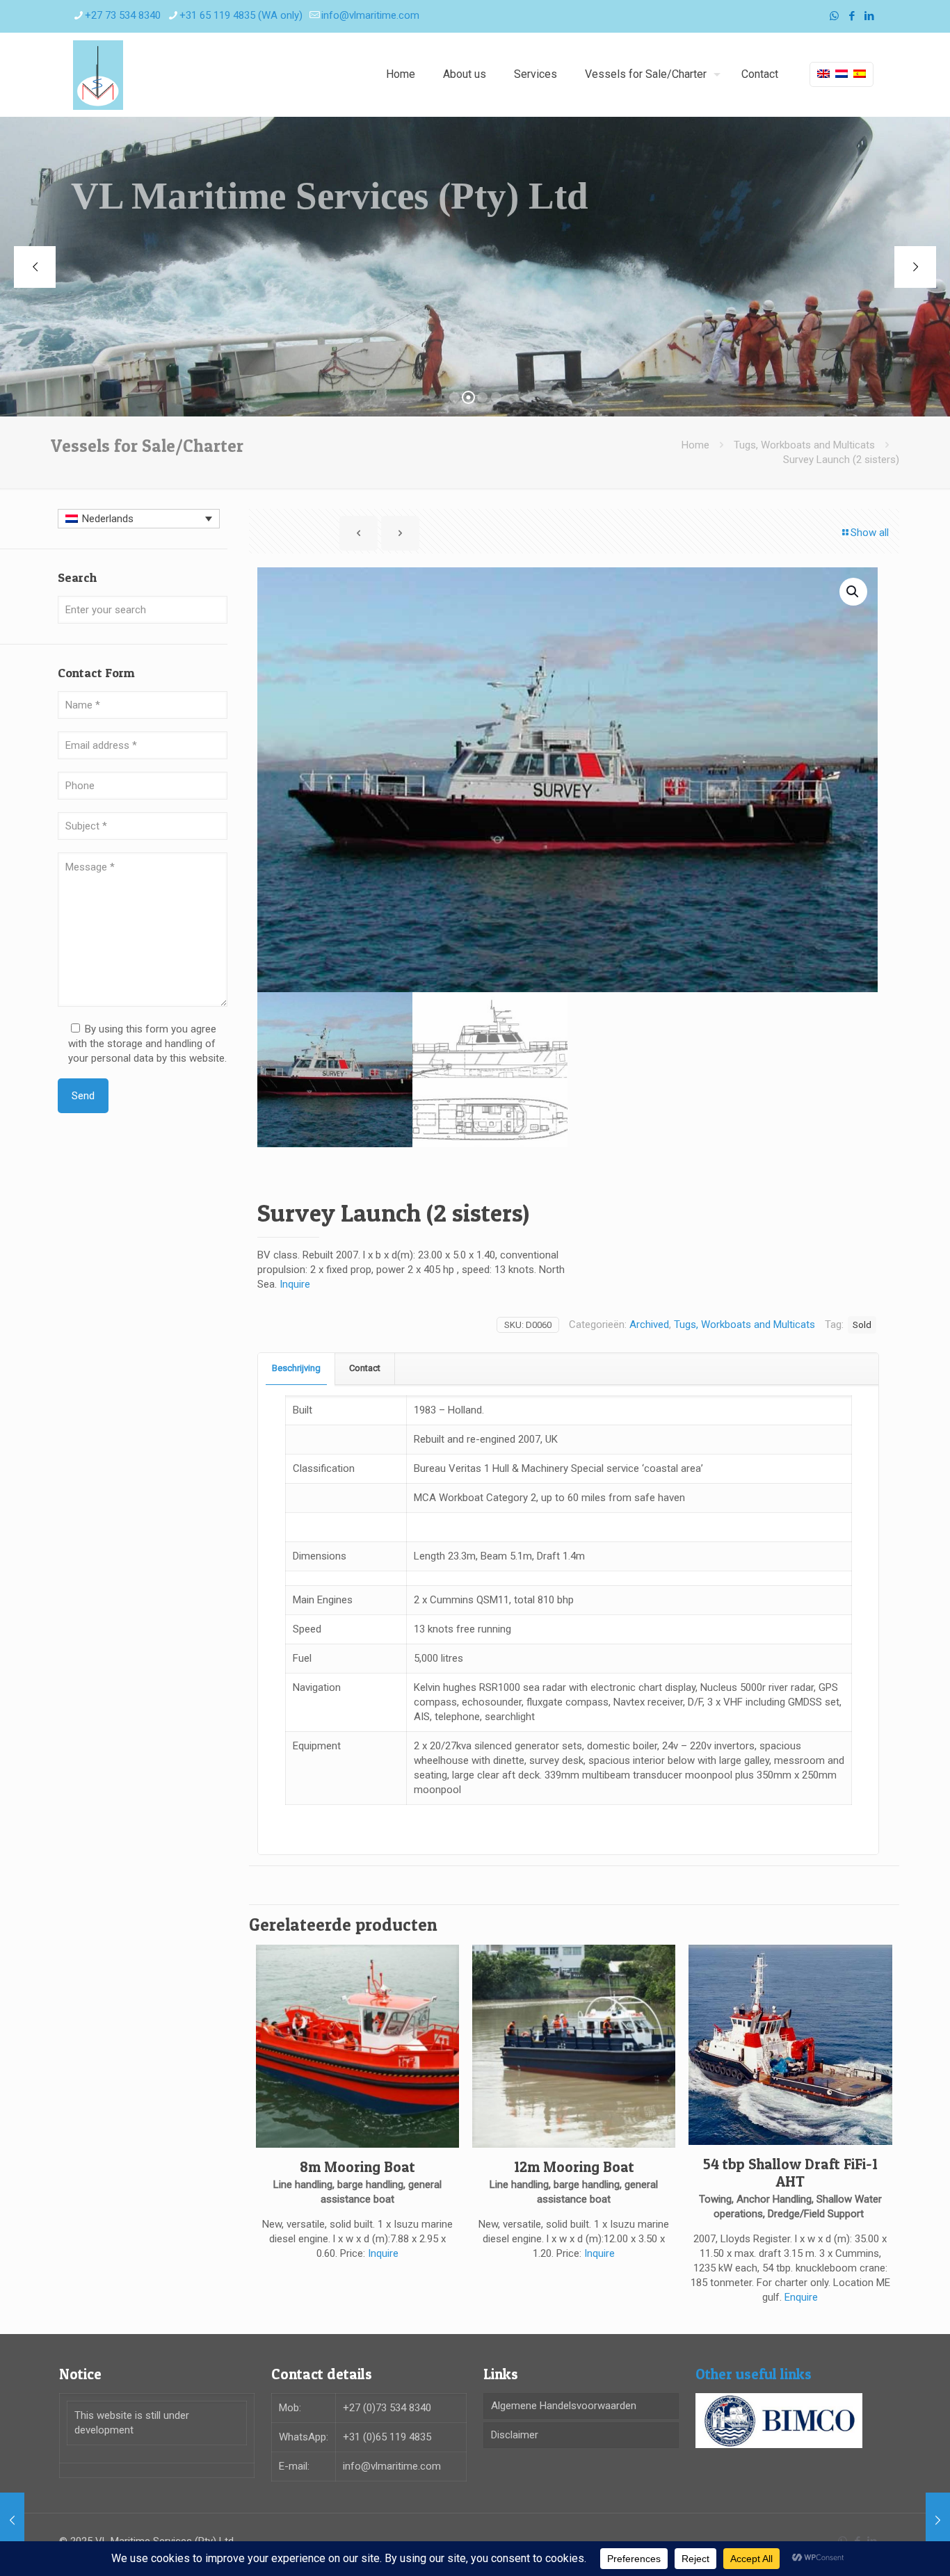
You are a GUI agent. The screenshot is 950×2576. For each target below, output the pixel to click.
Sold (862, 1325)
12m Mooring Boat (574, 2167)
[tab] (297, 1369)
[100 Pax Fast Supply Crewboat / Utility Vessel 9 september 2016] (938, 2520)
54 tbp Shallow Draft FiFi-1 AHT (790, 2173)
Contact (365, 1368)
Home (695, 445)
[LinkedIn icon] (869, 16)
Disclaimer (515, 2435)
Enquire (801, 2297)
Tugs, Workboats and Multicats (804, 445)
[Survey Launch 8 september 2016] (12, 2520)
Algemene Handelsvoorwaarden (564, 2406)
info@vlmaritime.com (370, 15)
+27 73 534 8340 (123, 15)
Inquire (295, 1284)
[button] (853, 592)
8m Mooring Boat (357, 2167)
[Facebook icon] (852, 16)
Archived (649, 1325)
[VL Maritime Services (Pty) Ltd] (98, 74)
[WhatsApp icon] (834, 16)
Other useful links (754, 2374)
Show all (870, 533)
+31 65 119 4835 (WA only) (241, 15)
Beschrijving (296, 1368)
